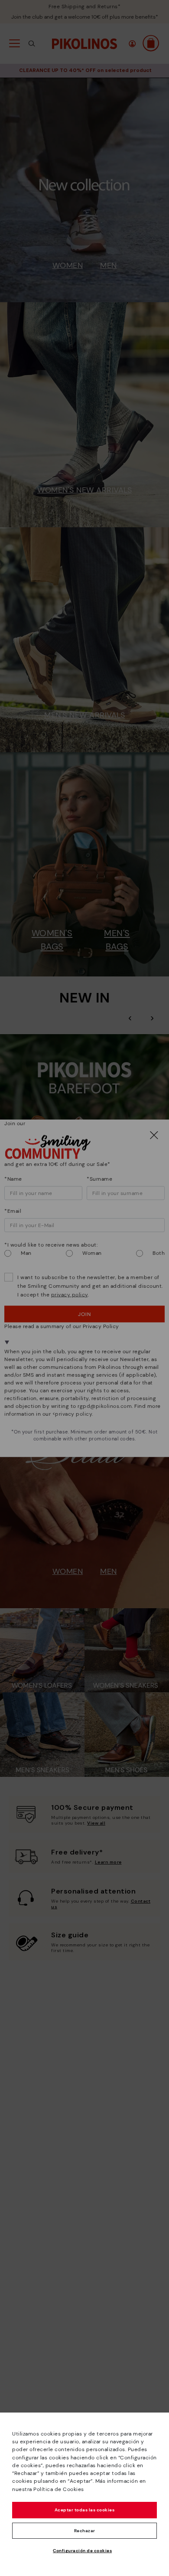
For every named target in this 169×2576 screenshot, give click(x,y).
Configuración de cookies (82, 2551)
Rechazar (85, 2531)
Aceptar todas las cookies (85, 2510)
